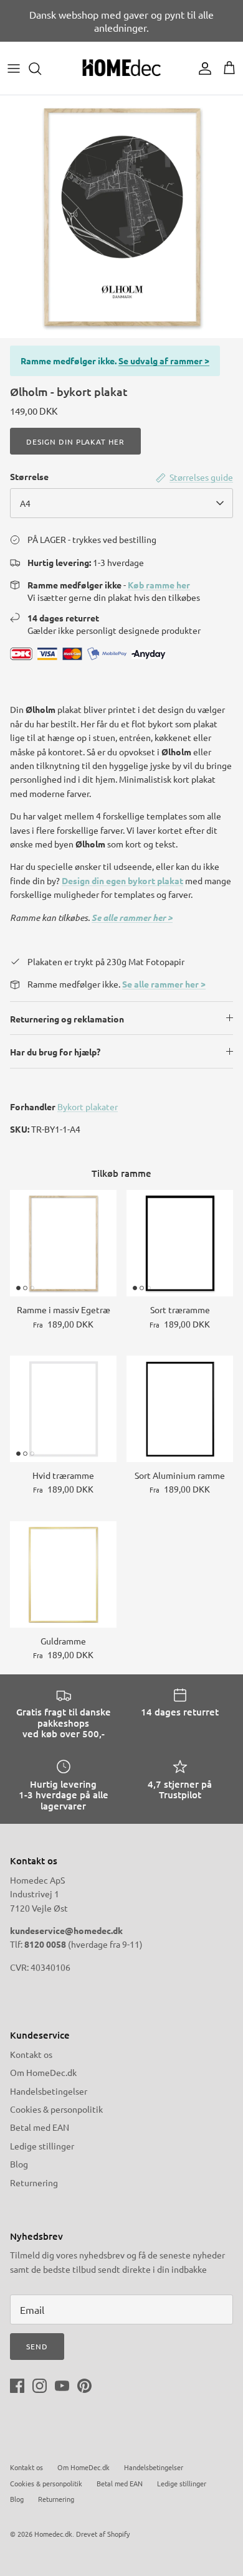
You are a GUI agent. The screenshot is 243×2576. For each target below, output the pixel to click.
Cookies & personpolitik (56, 2109)
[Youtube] (62, 2386)
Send (37, 2346)
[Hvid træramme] (63, 1409)
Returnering (34, 2182)
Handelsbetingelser (49, 2091)
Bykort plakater (88, 1106)
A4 (25, 503)
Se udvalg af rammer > (164, 361)
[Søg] (41, 68)
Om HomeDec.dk (43, 2072)
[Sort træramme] (180, 1243)
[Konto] (202, 68)
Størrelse (29, 476)
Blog (19, 2164)
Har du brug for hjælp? (55, 1052)
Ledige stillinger (42, 2146)
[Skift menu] (14, 68)
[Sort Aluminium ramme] (180, 1409)
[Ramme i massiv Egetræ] (63, 1243)
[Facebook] (17, 2386)
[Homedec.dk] (121, 68)
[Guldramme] (63, 1574)
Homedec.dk (53, 2534)
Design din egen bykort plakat (122, 880)
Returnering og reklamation (67, 1019)
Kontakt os (31, 2054)
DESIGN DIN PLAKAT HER (75, 441)
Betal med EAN (40, 2127)
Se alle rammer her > (132, 918)
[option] (121, 217)
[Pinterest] (84, 2386)
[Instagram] (40, 2386)
